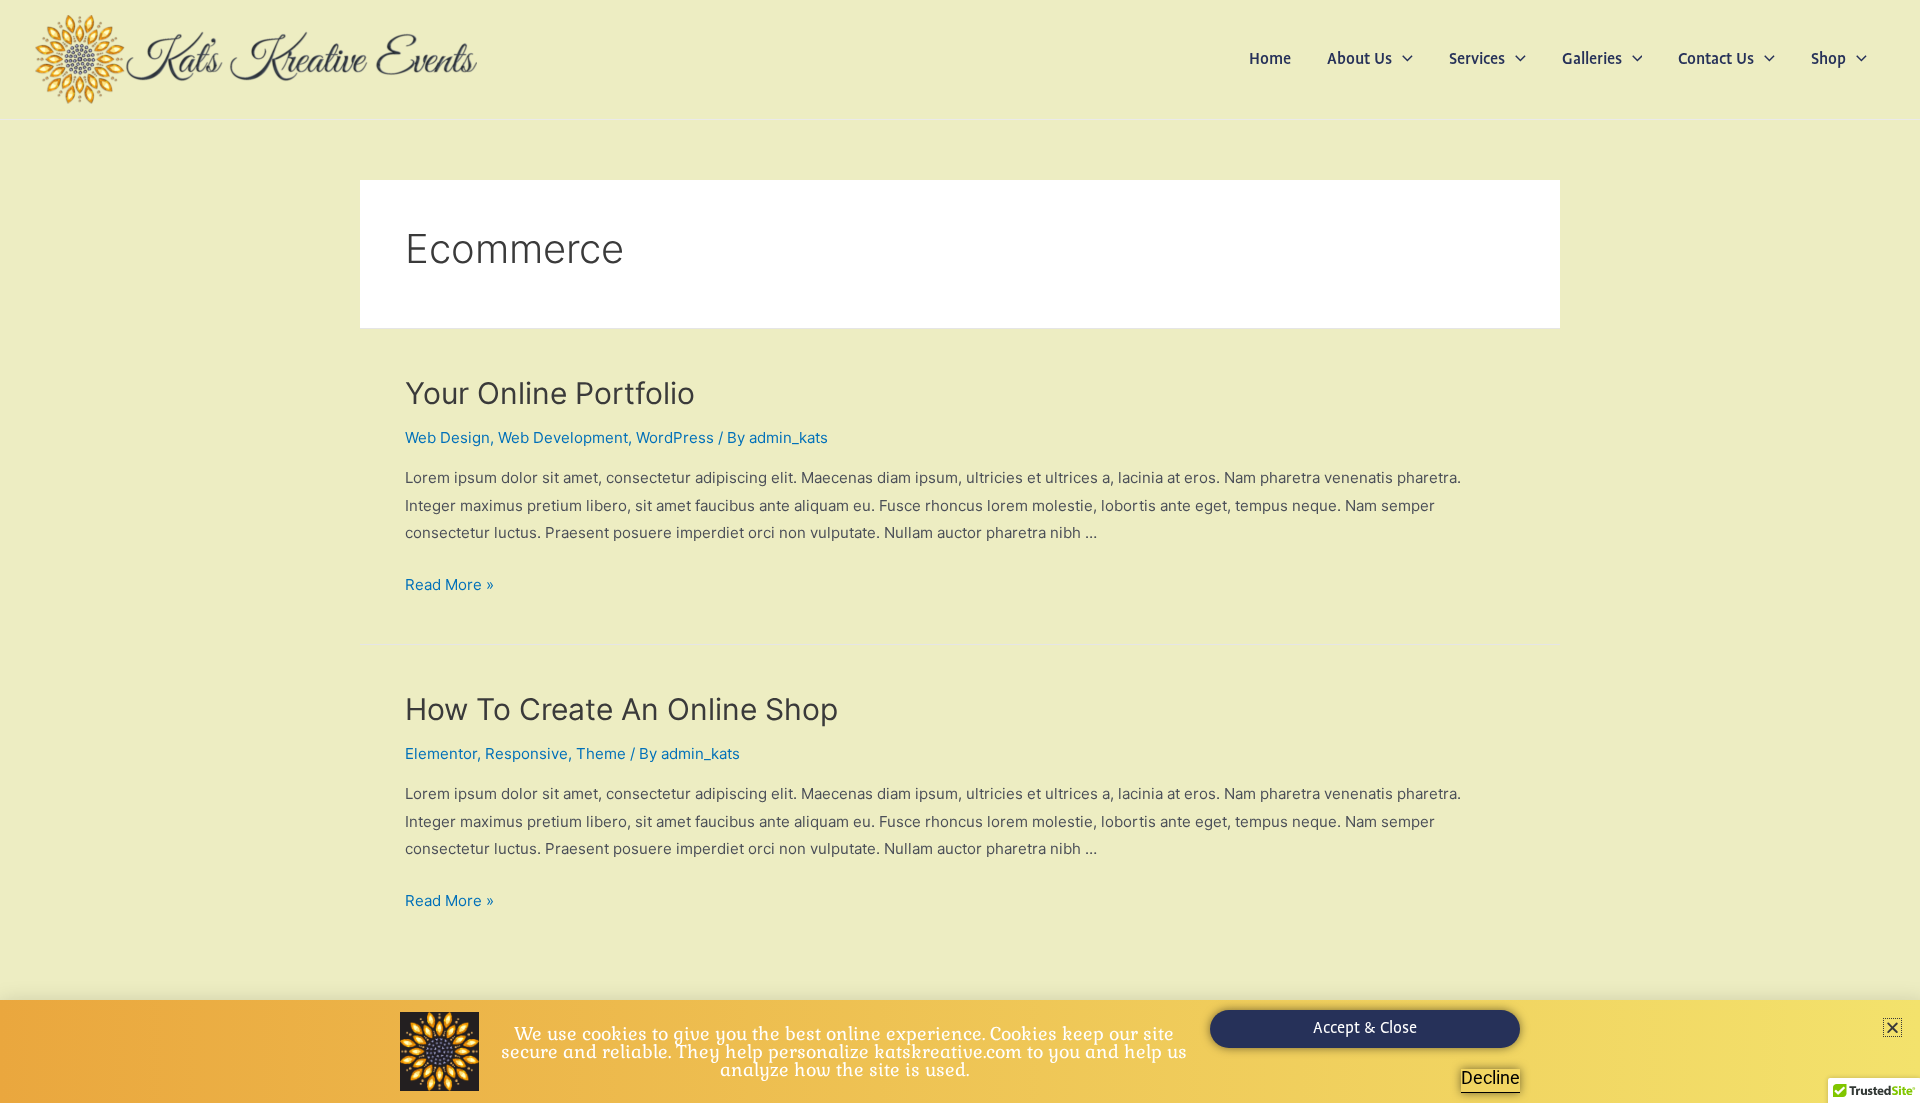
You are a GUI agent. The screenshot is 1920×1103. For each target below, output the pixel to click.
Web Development (563, 437)
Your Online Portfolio (550, 393)
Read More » (449, 584)
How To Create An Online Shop (621, 709)
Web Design (447, 437)
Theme (601, 753)
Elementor (441, 753)
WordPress (675, 437)
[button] (1402, 60)
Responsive (526, 753)
